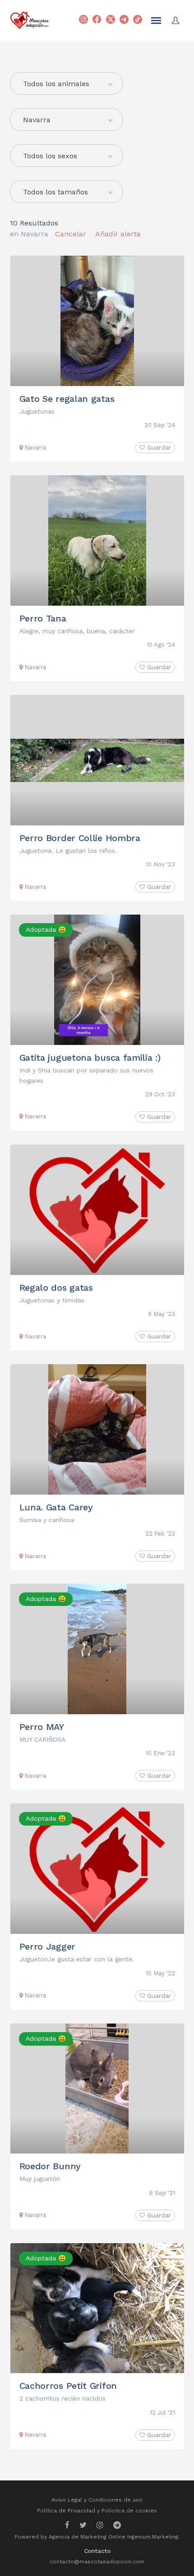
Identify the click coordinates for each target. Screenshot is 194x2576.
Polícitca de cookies (129, 2511)
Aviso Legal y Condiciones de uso (97, 2500)
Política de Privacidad (66, 2511)
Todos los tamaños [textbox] (55, 192)
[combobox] (66, 120)
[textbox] (66, 84)
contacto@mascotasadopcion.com (97, 2562)
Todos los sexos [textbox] (50, 156)
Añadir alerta (118, 234)
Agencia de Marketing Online (87, 2537)
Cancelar (71, 234)
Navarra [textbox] (37, 120)
